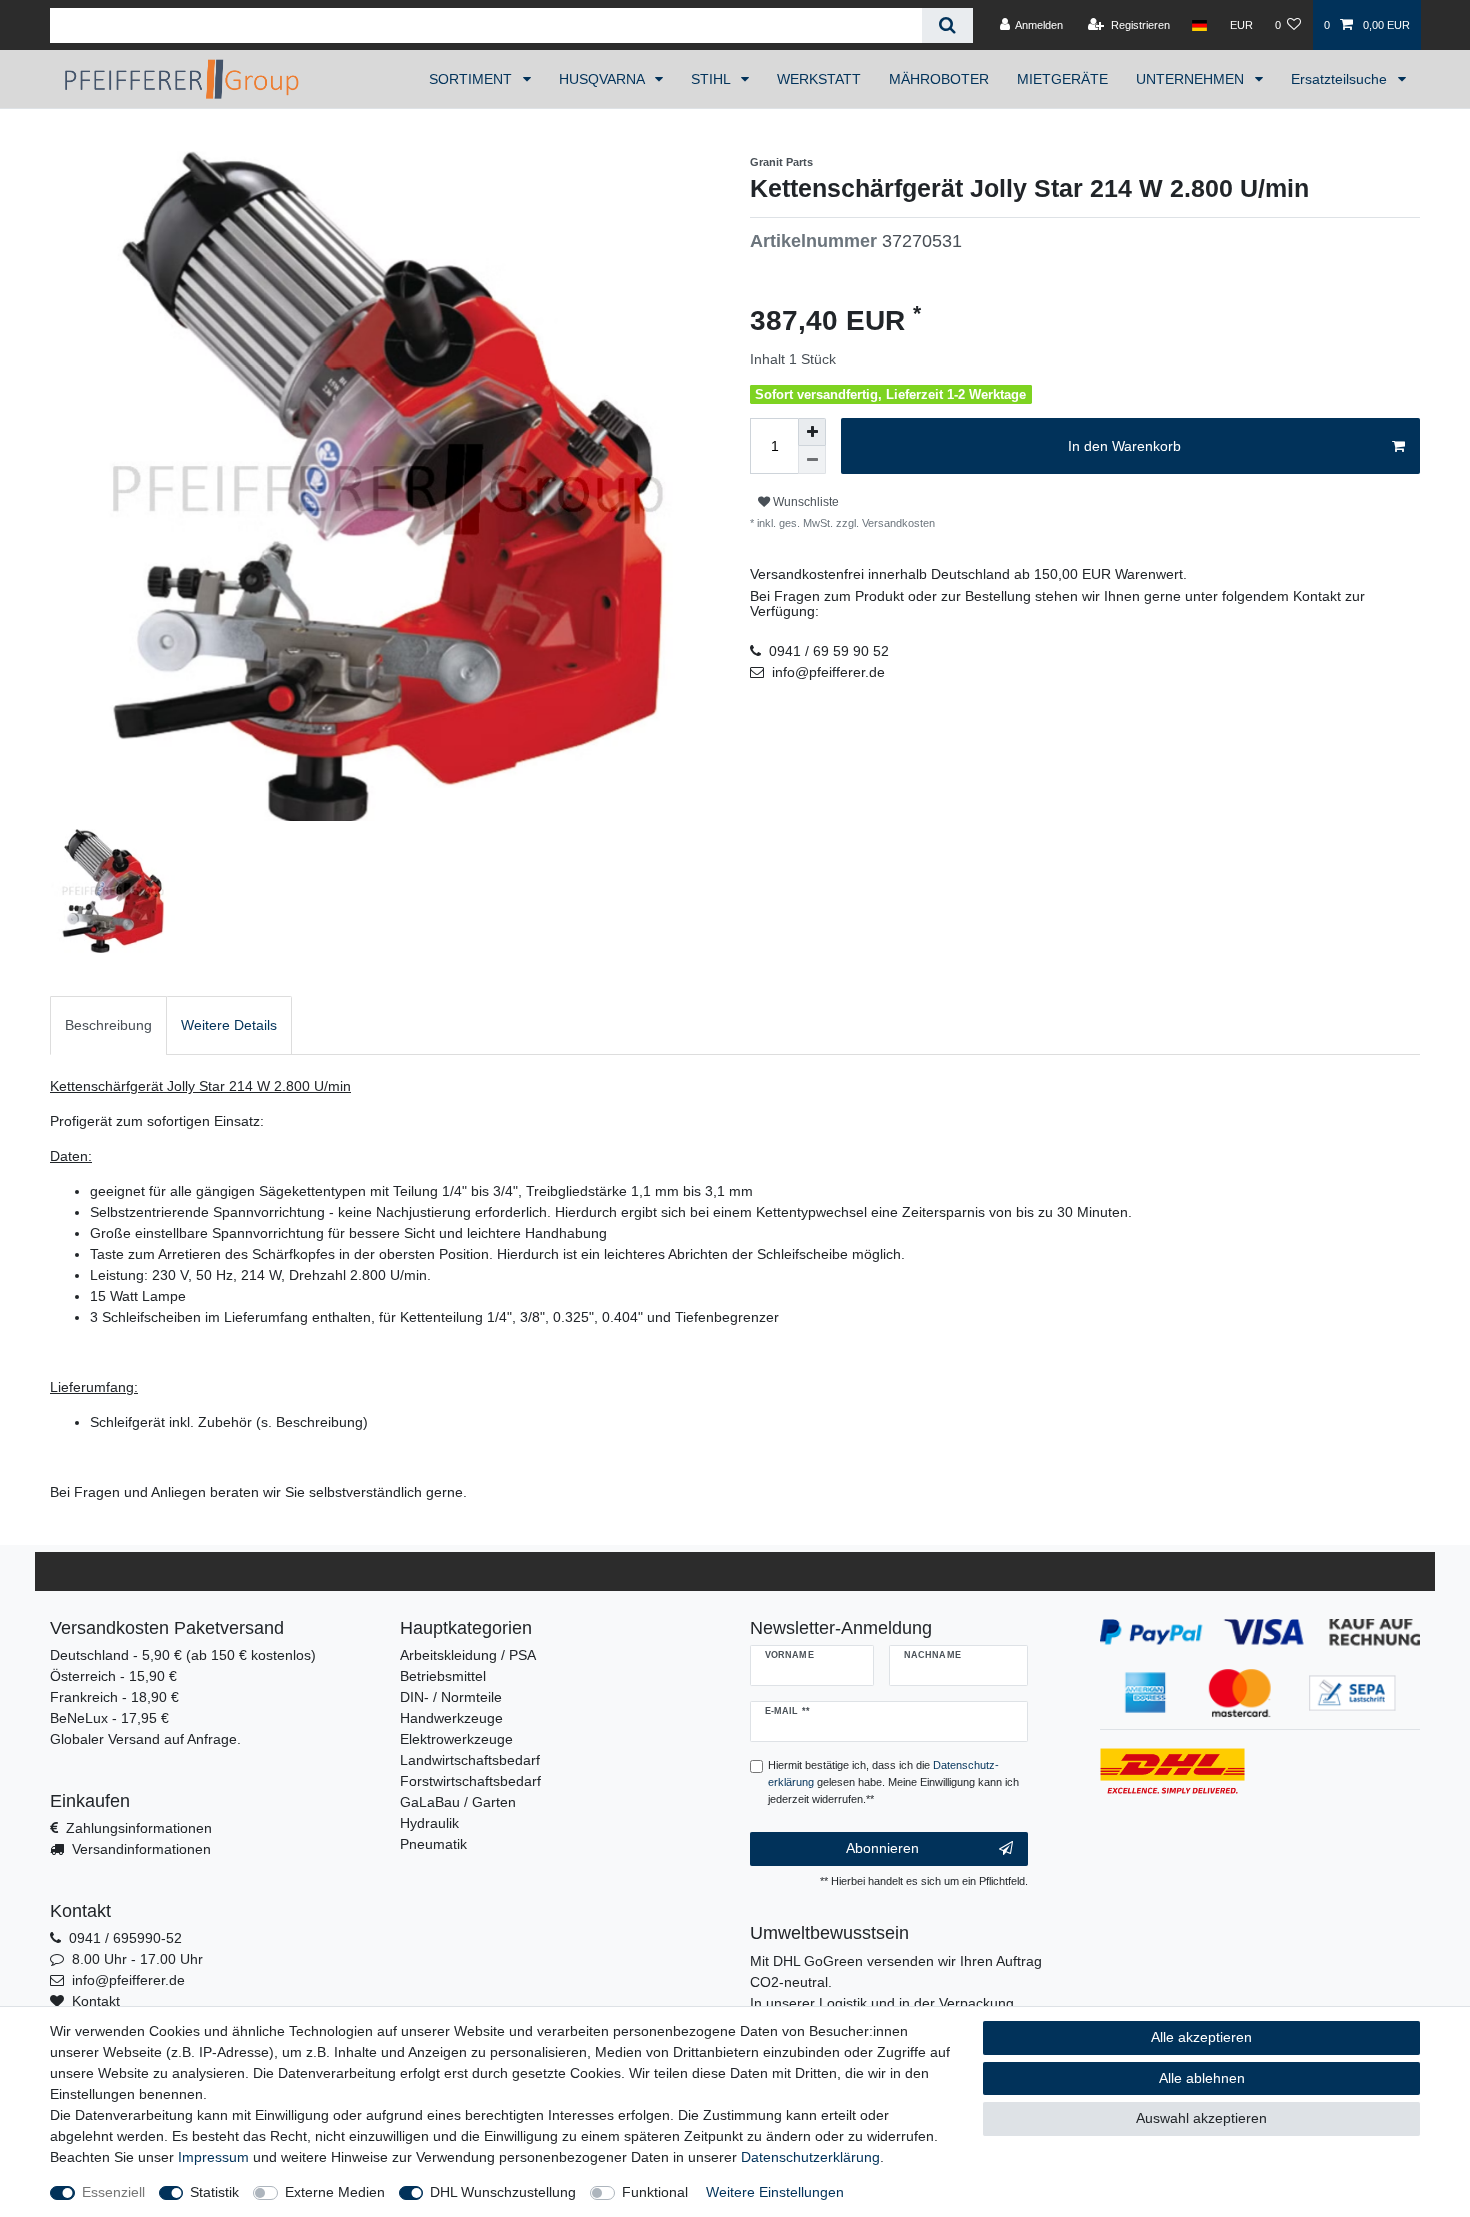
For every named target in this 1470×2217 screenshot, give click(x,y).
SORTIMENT (472, 79)
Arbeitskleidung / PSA (468, 1655)
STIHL (712, 79)
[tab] (108, 1025)
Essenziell (113, 2192)
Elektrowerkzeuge (456, 1739)
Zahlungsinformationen (139, 1828)
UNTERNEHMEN (1192, 79)
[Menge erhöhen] (812, 432)
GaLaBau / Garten (458, 1802)
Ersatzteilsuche (1341, 79)
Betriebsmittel (443, 1676)
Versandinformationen (141, 1849)
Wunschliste (804, 502)
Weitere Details (229, 1025)
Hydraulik (429, 1823)
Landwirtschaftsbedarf (470, 1760)
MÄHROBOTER (939, 79)
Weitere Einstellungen (775, 2192)
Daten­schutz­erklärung (810, 2157)
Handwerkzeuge (451, 1718)
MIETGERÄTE (1062, 79)
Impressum (213, 2157)
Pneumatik (433, 1844)
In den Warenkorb (1124, 446)
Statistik (214, 2192)
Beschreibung (108, 1025)
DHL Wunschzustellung (503, 2192)
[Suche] (947, 25)
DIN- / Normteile (451, 1697)
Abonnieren (882, 1848)
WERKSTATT (819, 79)
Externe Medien (335, 2192)
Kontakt (96, 2001)
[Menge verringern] (812, 460)
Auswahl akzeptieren (1201, 2118)
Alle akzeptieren (1201, 2037)
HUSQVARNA (603, 79)
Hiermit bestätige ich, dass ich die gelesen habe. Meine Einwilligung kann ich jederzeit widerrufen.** (893, 1782)
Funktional (655, 2192)
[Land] (1199, 25)
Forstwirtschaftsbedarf (470, 1781)
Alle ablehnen (1202, 2078)
